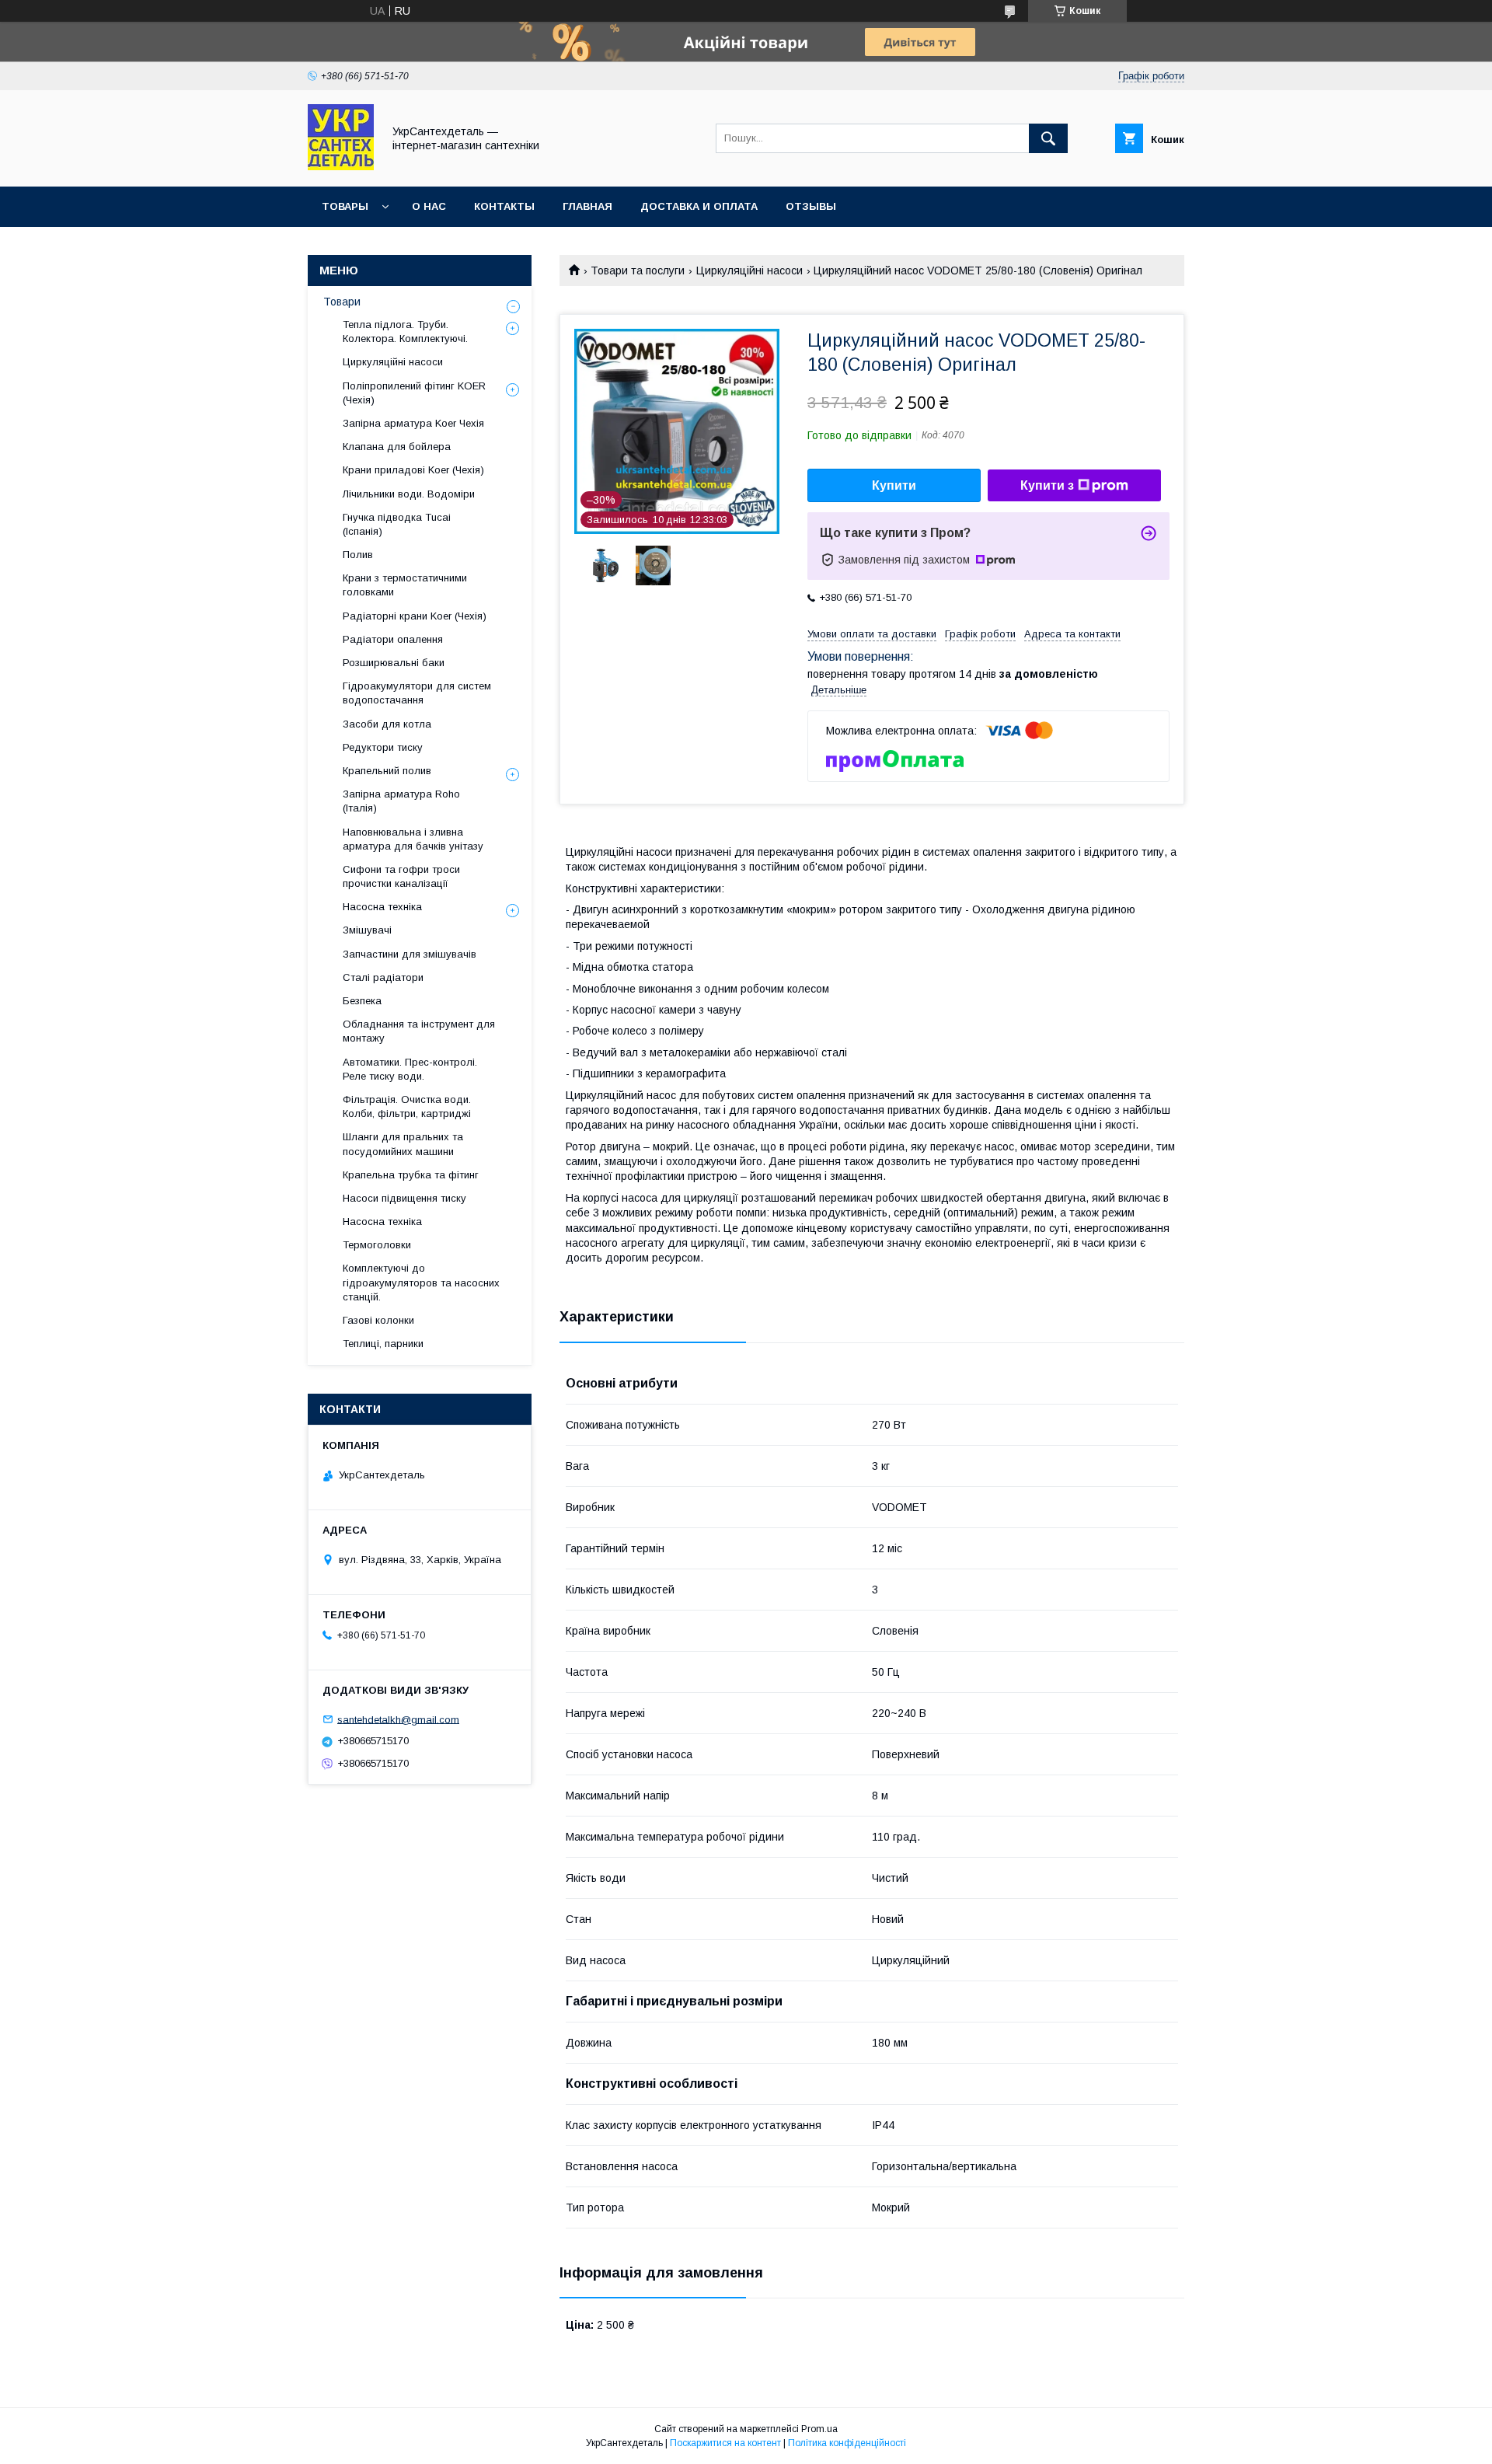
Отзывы (811, 206)
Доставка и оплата (699, 206)
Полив (358, 555)
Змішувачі (367, 930)
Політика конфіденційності (847, 2443)
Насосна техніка (382, 907)
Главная (587, 206)
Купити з (1047, 485)
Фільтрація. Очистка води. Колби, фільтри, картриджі (407, 1106)
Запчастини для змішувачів (410, 954)
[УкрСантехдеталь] (341, 166)
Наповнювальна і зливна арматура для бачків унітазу (413, 839)
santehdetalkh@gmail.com (398, 1719)
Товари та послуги (638, 270)
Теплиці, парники (383, 1344)
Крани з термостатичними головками (405, 585)
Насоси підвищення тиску (404, 1198)
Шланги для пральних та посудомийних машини (403, 1144)
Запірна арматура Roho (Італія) (401, 801)
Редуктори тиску (383, 747)
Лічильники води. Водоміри (409, 494)
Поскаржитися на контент (725, 2443)
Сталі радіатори (383, 977)
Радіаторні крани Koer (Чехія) (415, 616)
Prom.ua (819, 2429)
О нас (429, 206)
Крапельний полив (387, 771)
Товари (342, 302)
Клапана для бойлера (397, 447)
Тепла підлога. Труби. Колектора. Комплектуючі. (405, 332)
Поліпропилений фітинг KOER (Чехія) (414, 393)
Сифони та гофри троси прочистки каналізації (401, 876)
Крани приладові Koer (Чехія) (413, 470)
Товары (345, 206)
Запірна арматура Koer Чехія (413, 423)
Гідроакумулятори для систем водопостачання (417, 693)
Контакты (504, 206)
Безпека (362, 1001)
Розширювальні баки (394, 663)
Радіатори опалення (393, 639)
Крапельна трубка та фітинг (411, 1175)
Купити (894, 485)
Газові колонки (378, 1320)
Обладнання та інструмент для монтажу (419, 1031)
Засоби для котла (387, 724)
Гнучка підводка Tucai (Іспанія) (397, 524)
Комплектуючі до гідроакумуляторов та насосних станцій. (421, 1282)
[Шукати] (1048, 138)
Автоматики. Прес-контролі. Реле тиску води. (410, 1069)
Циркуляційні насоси (749, 270)
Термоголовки (377, 1245)
